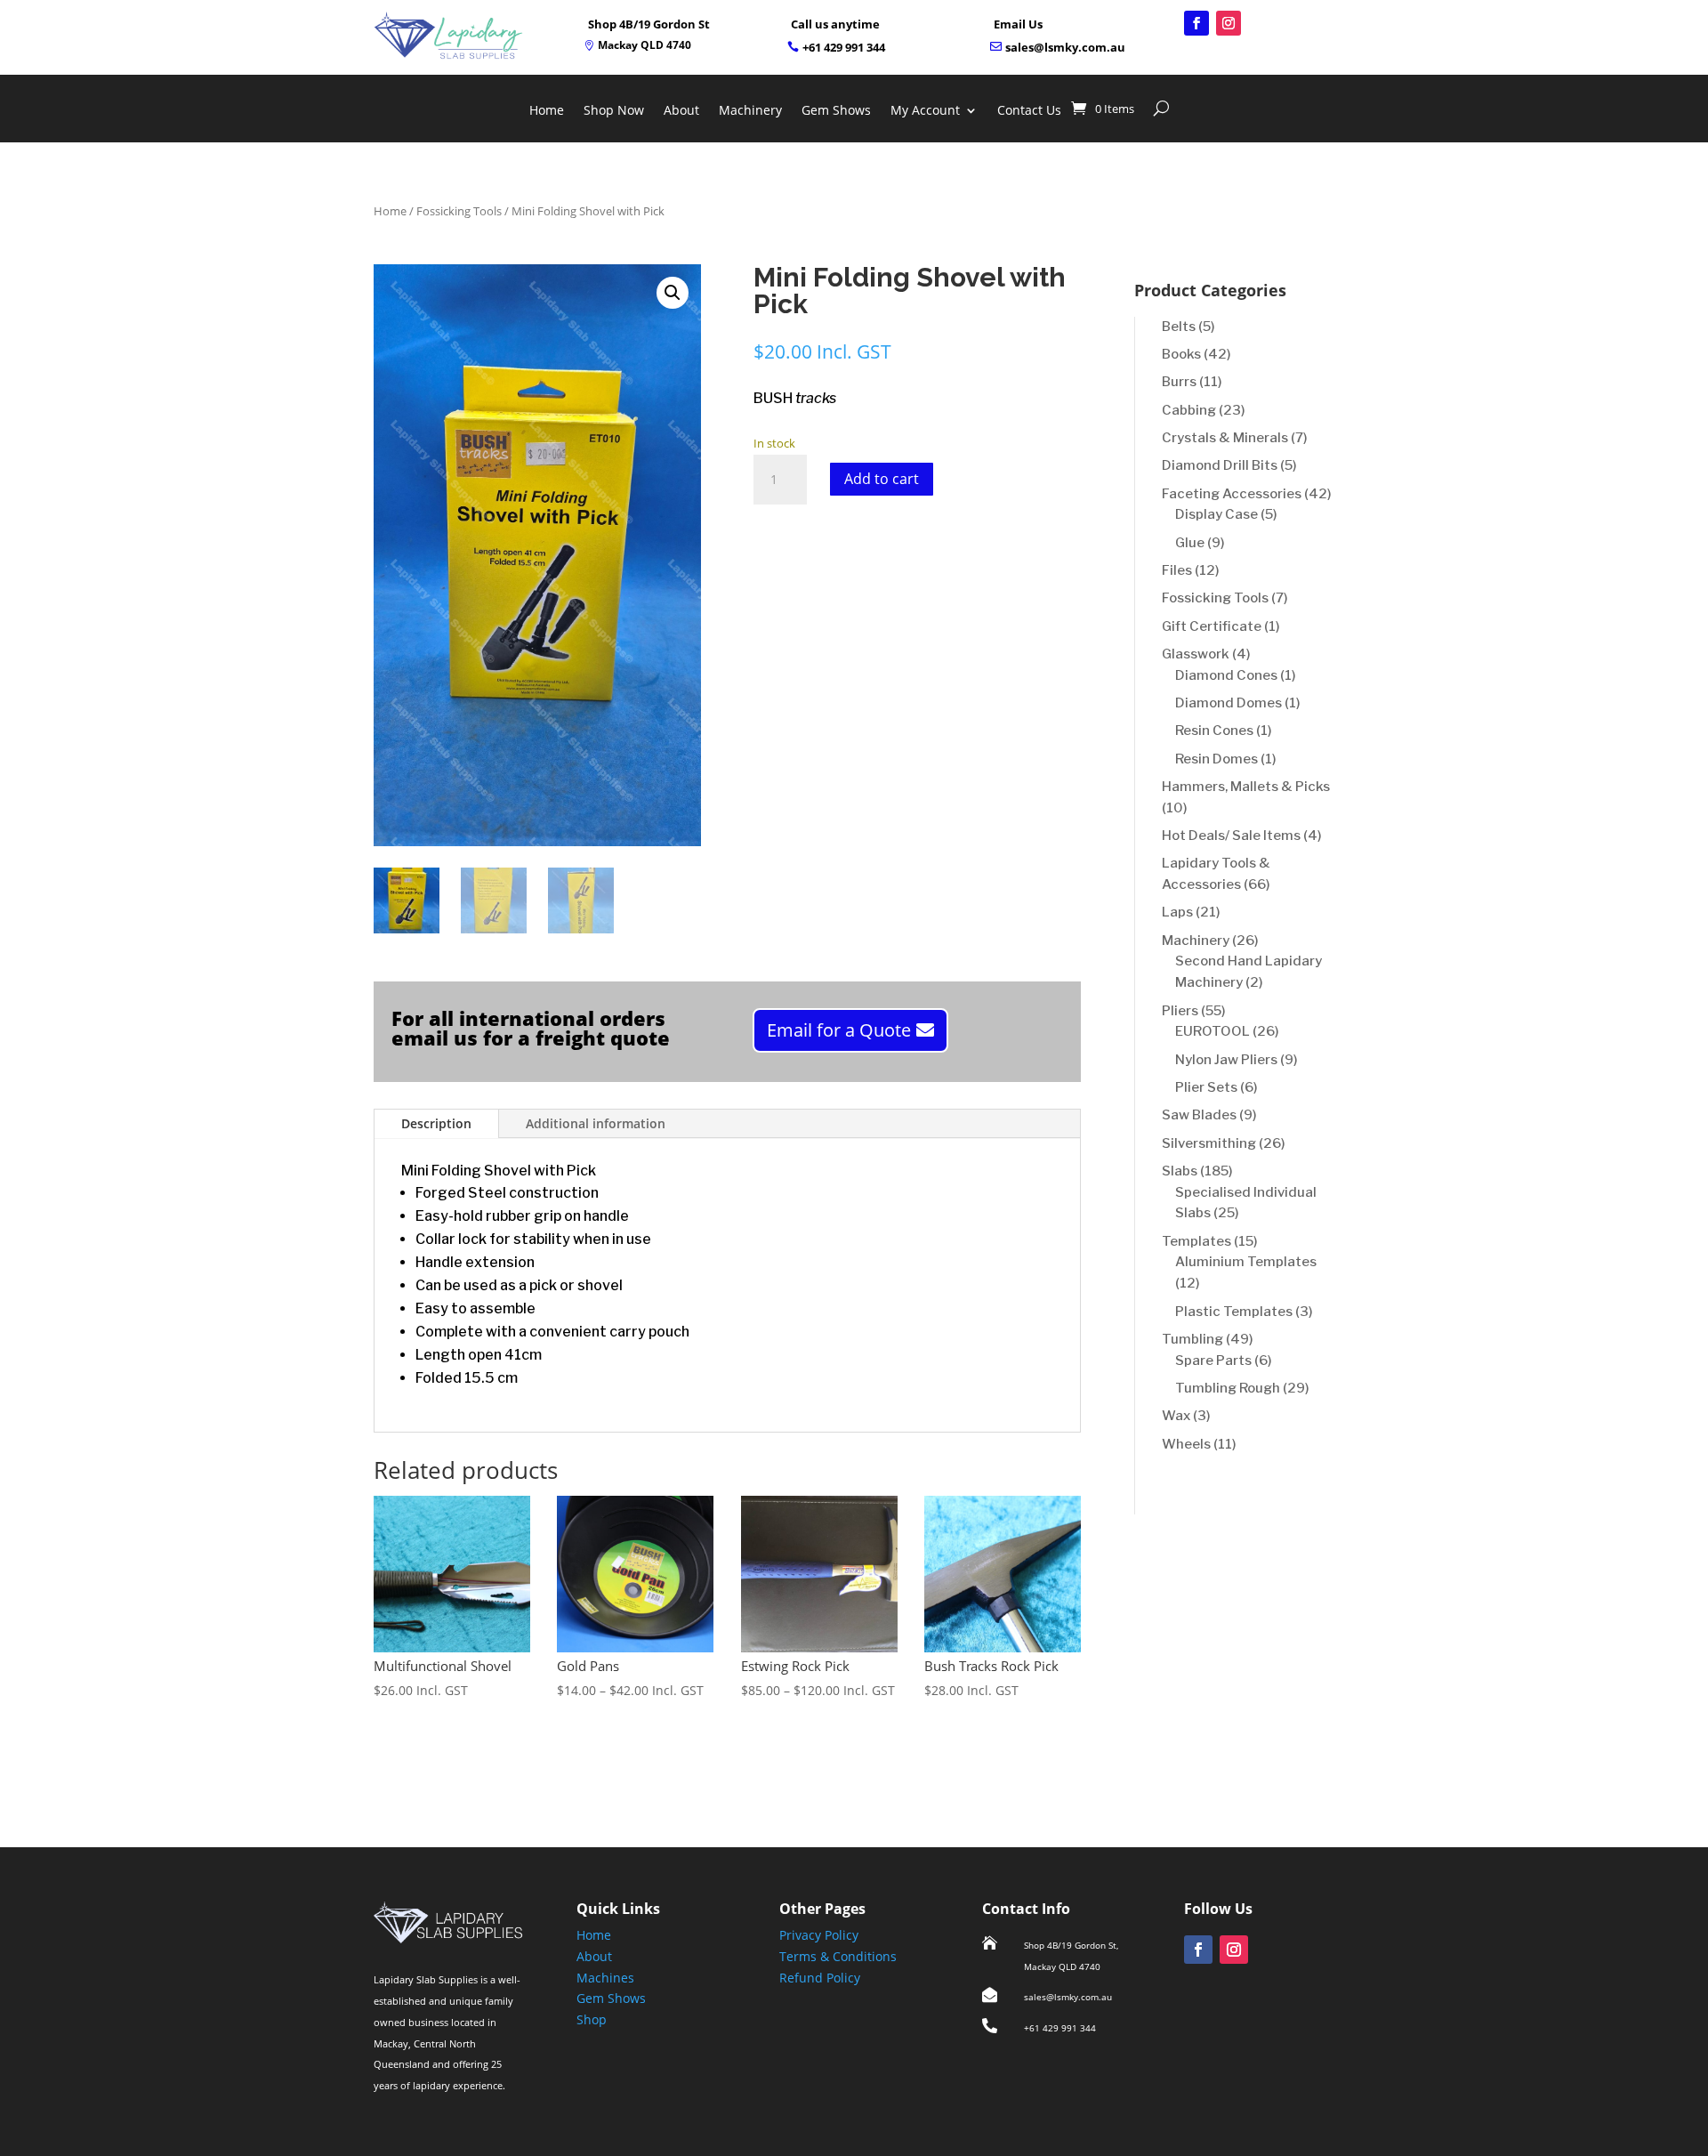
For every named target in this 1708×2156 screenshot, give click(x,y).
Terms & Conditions (838, 1956)
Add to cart (882, 479)
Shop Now (614, 111)
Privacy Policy (819, 1935)
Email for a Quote (839, 1030)
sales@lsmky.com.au (1065, 47)
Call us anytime (835, 24)
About (681, 111)
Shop (592, 2019)
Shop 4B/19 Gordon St (649, 24)
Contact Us (1029, 111)
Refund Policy (820, 1978)
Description (436, 1123)
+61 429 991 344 (844, 47)
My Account (925, 111)
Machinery (750, 111)
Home (547, 111)
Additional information (596, 1123)
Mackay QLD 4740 (645, 45)
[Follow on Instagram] (1229, 23)
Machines (605, 1978)
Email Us (1018, 24)
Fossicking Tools (459, 211)
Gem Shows (836, 111)
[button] (673, 293)
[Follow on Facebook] (1196, 23)
